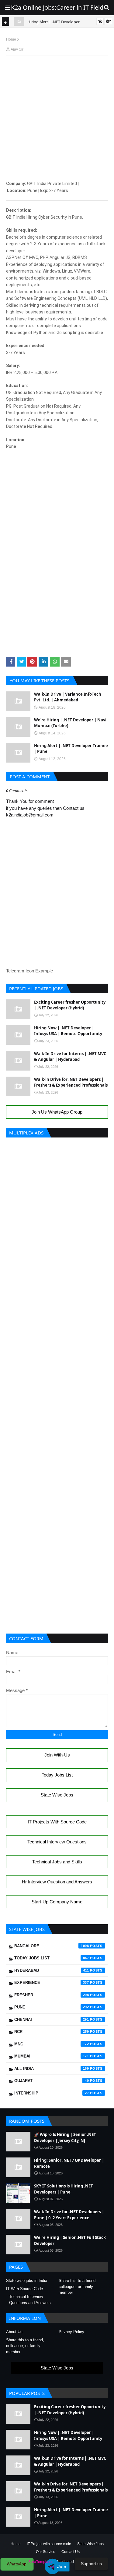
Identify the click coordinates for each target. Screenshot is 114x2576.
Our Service (46, 2552)
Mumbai (52, 2056)
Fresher (52, 1995)
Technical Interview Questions (57, 1842)
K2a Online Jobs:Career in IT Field (57, 7)
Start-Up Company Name (57, 1902)
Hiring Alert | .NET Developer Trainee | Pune (71, 749)
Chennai (52, 2020)
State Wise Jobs (57, 1795)
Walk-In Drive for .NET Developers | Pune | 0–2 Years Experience (69, 2215)
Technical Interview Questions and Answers (30, 2300)
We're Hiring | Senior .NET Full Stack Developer (70, 2240)
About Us (14, 2332)
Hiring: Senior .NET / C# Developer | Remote (69, 2163)
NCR (52, 2032)
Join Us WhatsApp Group (57, 1112)
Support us (91, 2564)
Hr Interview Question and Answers (57, 1882)
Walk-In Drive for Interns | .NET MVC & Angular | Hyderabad (70, 1057)
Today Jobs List (57, 1775)
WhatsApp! (17, 2564)
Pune (52, 2007)
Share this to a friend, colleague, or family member (78, 2286)
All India (52, 2069)
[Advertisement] (57, 74)
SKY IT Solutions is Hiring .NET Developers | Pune (64, 2189)
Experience (52, 1983)
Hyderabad (52, 1970)
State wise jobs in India (27, 2281)
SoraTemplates (41, 2562)
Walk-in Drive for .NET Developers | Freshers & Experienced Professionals (71, 1082)
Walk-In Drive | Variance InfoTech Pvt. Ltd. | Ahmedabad (68, 697)
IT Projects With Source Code (57, 1822)
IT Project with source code (49, 2544)
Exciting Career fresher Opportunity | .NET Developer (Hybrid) (70, 1005)
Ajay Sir (17, 49)
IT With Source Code (24, 2289)
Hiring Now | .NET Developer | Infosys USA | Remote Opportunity (68, 1031)
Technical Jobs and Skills (57, 1862)
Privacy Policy (71, 2332)
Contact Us (71, 2552)
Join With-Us (57, 1755)
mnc (52, 2044)
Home (11, 39)
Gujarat (52, 2081)
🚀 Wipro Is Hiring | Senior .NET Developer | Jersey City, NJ (65, 2137)
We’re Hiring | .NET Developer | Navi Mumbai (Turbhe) (70, 723)
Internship (52, 2093)
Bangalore (52, 1946)
